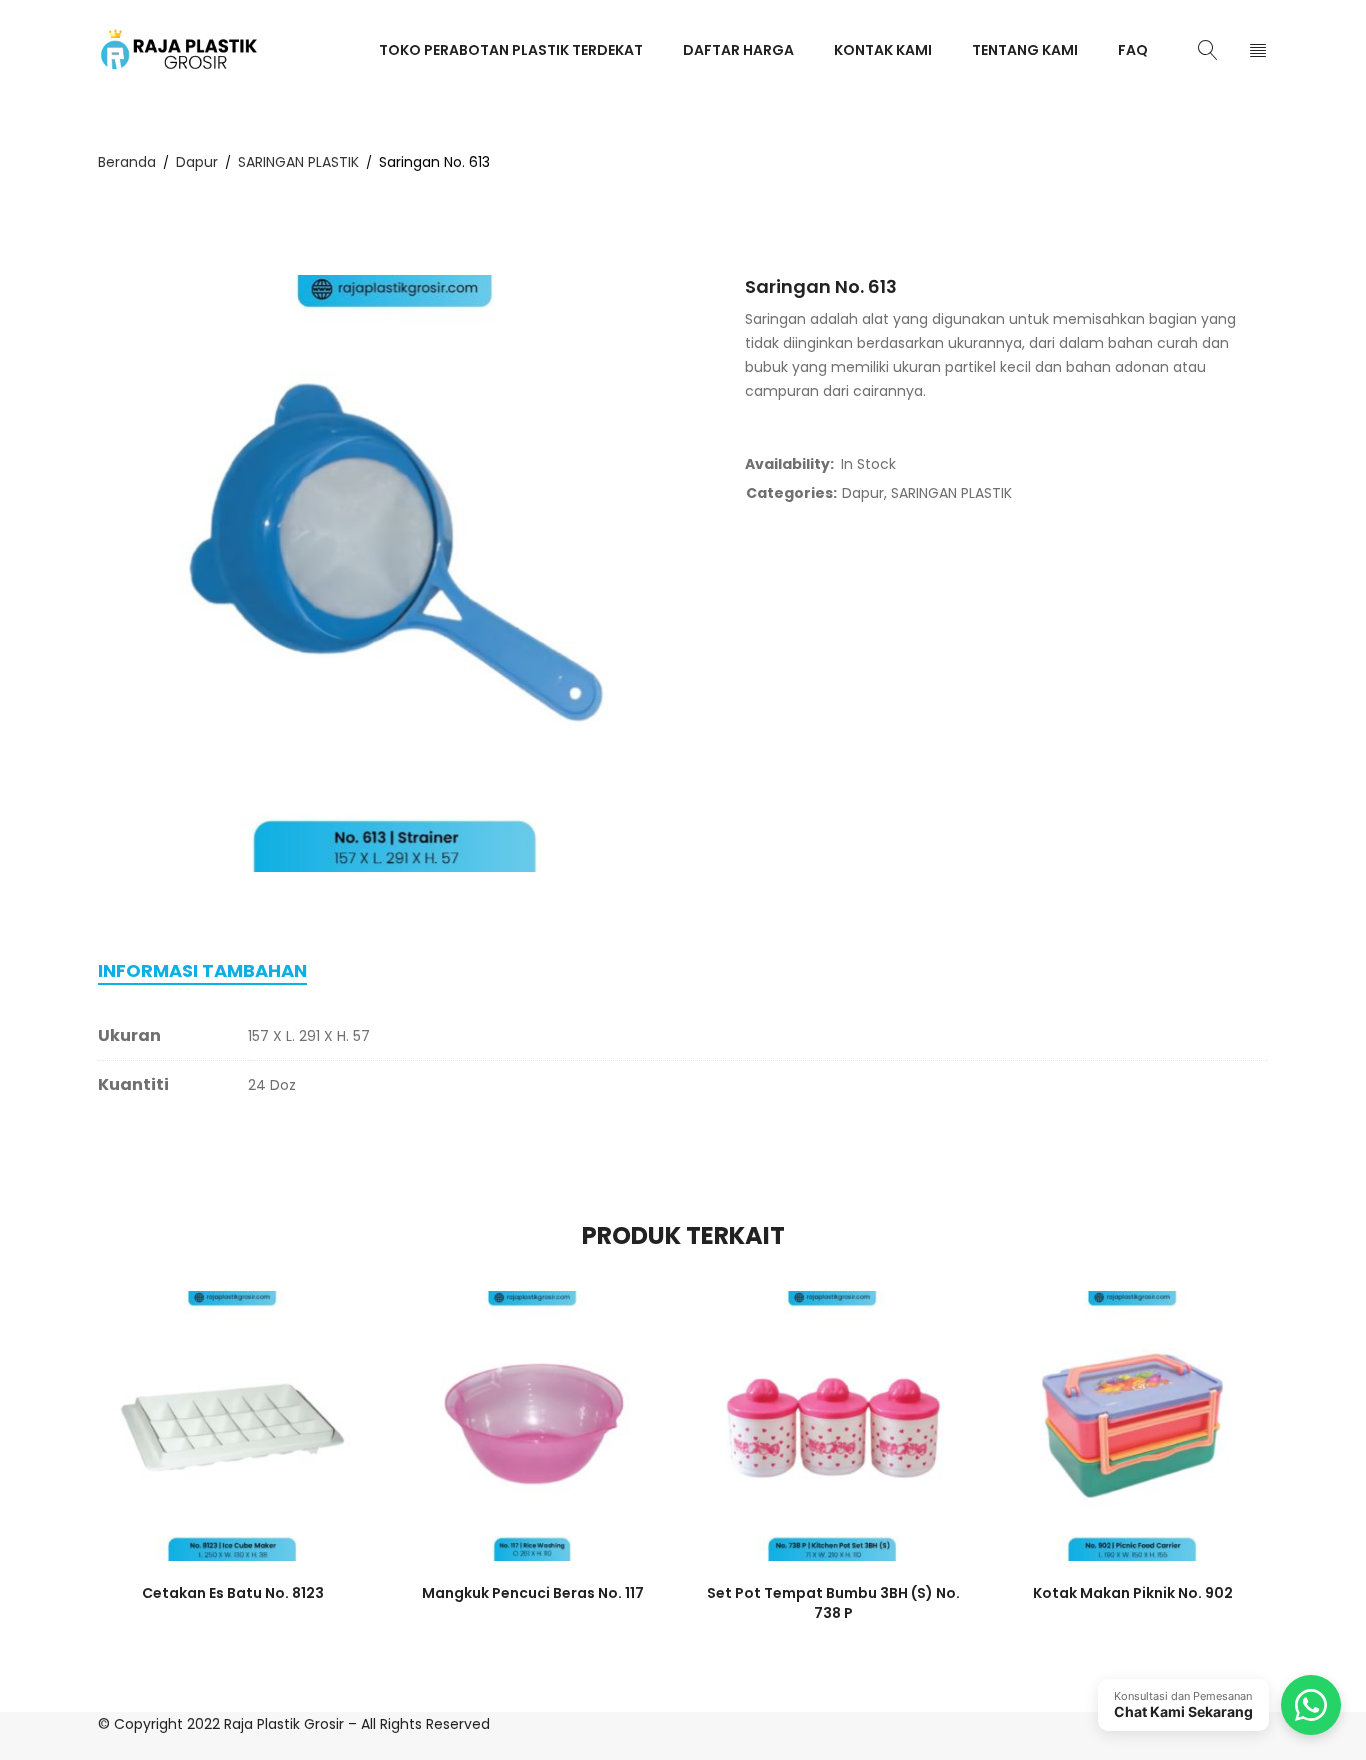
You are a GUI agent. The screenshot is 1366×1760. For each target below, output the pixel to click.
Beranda (127, 162)
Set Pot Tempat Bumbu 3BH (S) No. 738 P (833, 1603)
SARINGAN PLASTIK (298, 162)
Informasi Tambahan (202, 970)
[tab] (202, 971)
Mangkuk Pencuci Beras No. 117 (533, 1593)
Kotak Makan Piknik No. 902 (1133, 1593)
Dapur (197, 162)
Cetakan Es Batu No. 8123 (233, 1593)
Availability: (789, 464)
